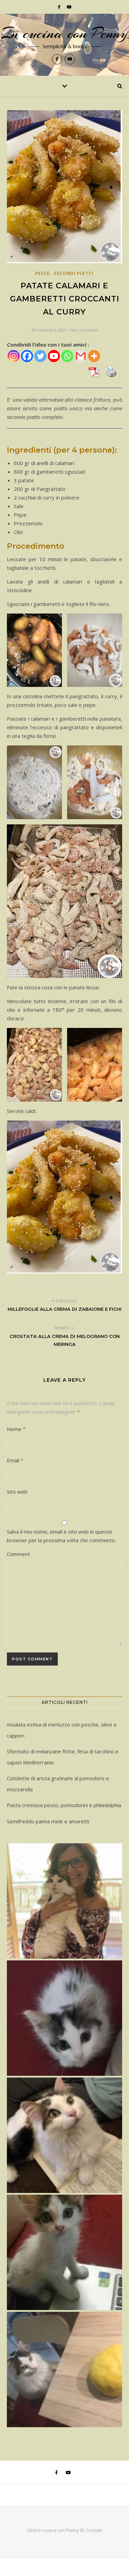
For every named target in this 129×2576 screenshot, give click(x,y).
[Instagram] (14, 356)
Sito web (17, 1492)
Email (15, 1460)
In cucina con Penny (64, 33)
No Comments (84, 330)
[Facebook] (27, 356)
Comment (18, 1554)
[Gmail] (81, 356)
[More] (94, 356)
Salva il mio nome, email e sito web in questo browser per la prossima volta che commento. (61, 1536)
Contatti (94, 2530)
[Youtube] (54, 356)
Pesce (43, 273)
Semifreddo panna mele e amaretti (48, 1821)
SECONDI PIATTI (74, 273)
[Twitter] (40, 356)
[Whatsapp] (67, 356)
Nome (16, 1429)
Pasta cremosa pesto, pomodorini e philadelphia (64, 1805)
